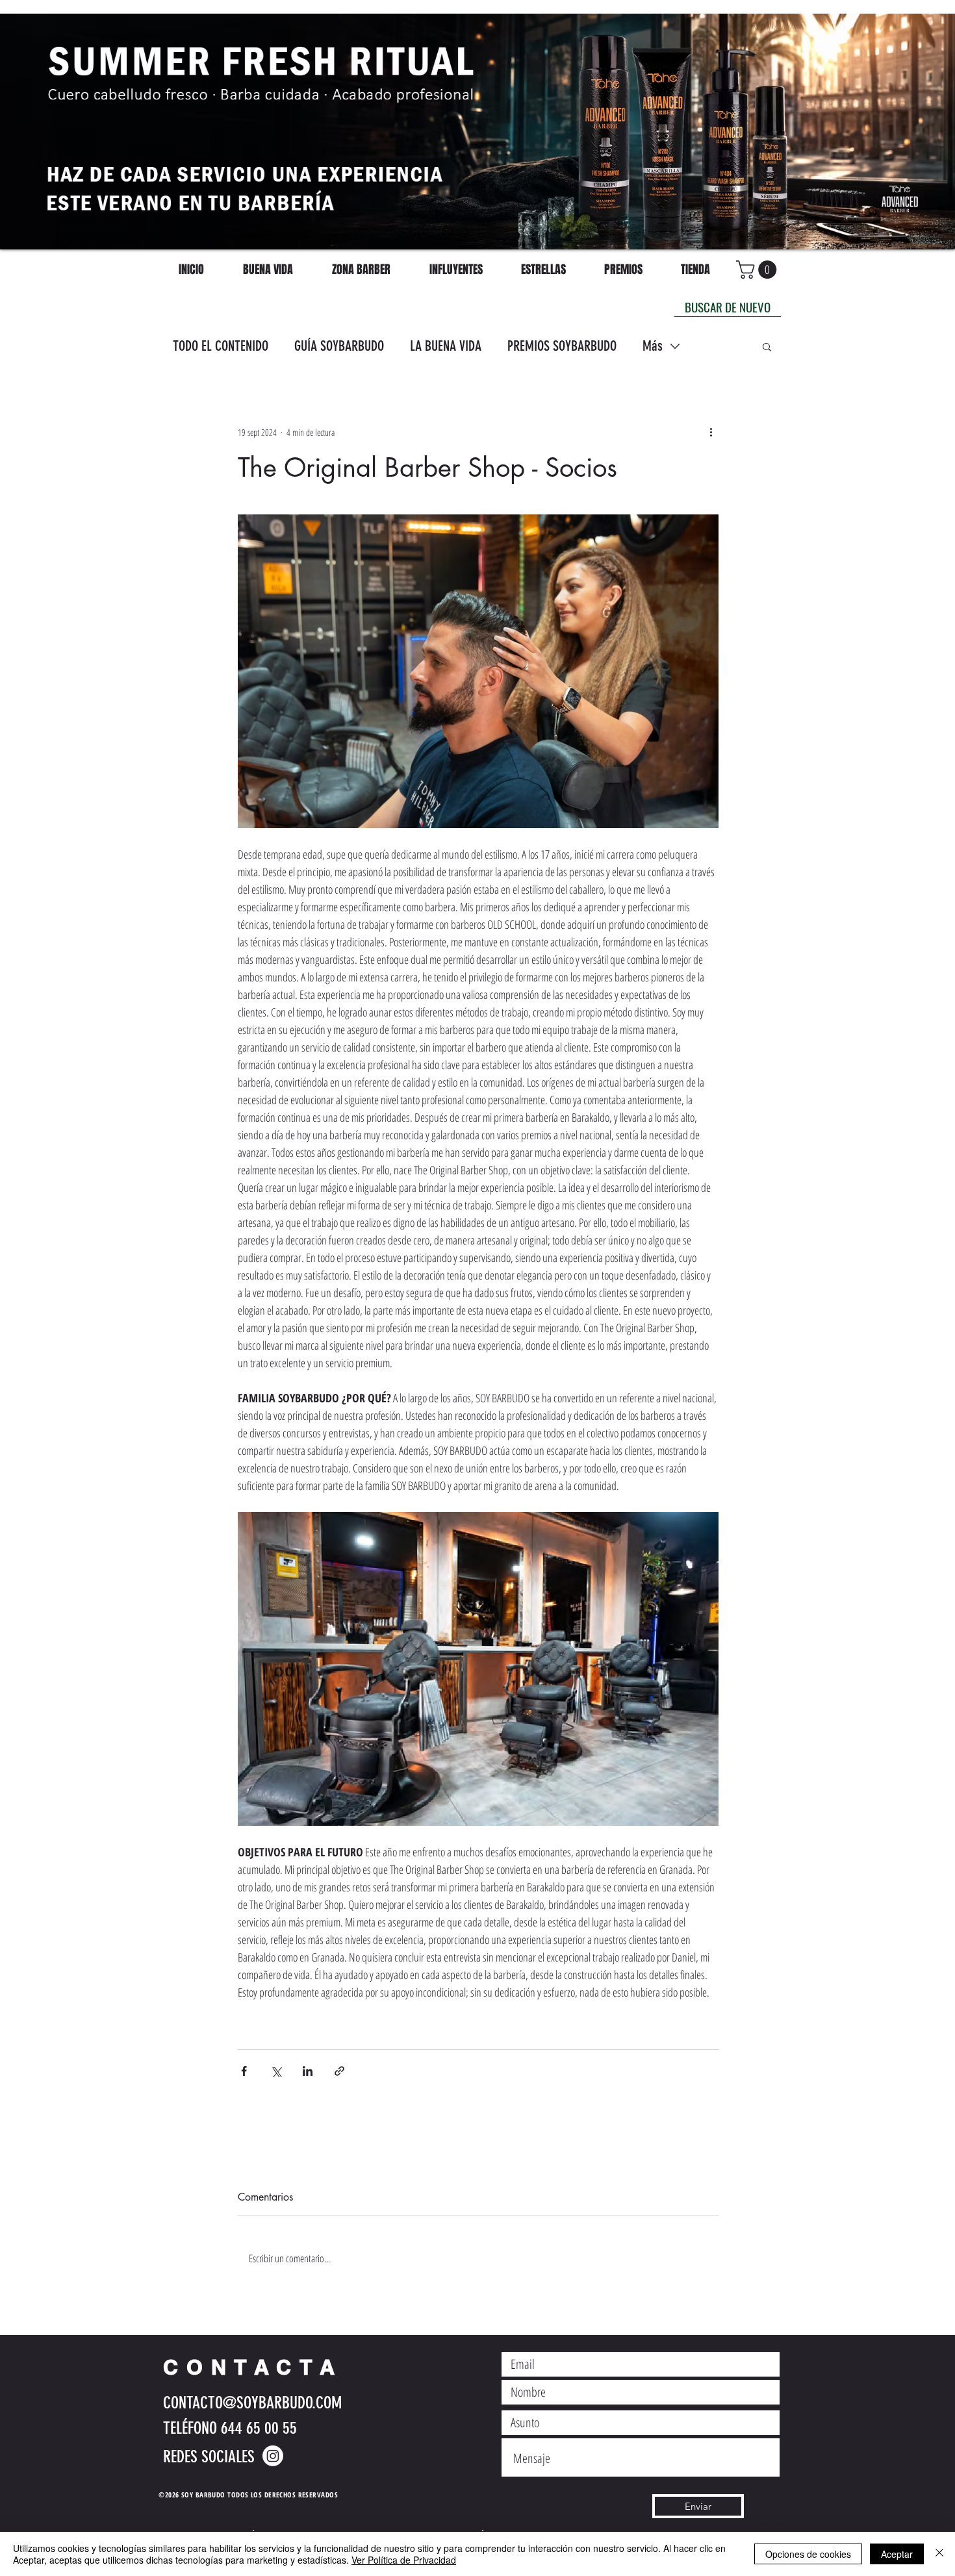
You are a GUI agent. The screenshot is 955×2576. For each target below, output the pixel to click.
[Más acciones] (711, 432)
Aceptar (897, 2554)
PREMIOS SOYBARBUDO (562, 346)
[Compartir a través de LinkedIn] (308, 2071)
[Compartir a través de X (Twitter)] (276, 2071)
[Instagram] (273, 2456)
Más (653, 346)
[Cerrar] (939, 2554)
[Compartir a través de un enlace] (339, 2071)
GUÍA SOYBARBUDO (339, 346)
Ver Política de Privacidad (404, 2560)
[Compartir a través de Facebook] (244, 2071)
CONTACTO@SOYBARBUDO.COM (252, 2403)
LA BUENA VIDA (446, 346)
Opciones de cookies (808, 2554)
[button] (767, 346)
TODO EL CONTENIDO (221, 346)
